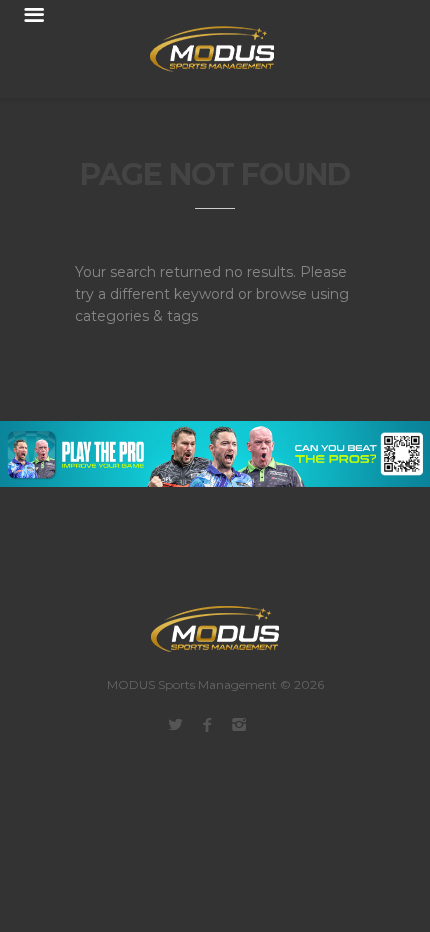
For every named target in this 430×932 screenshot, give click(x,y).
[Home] (200, 49)
